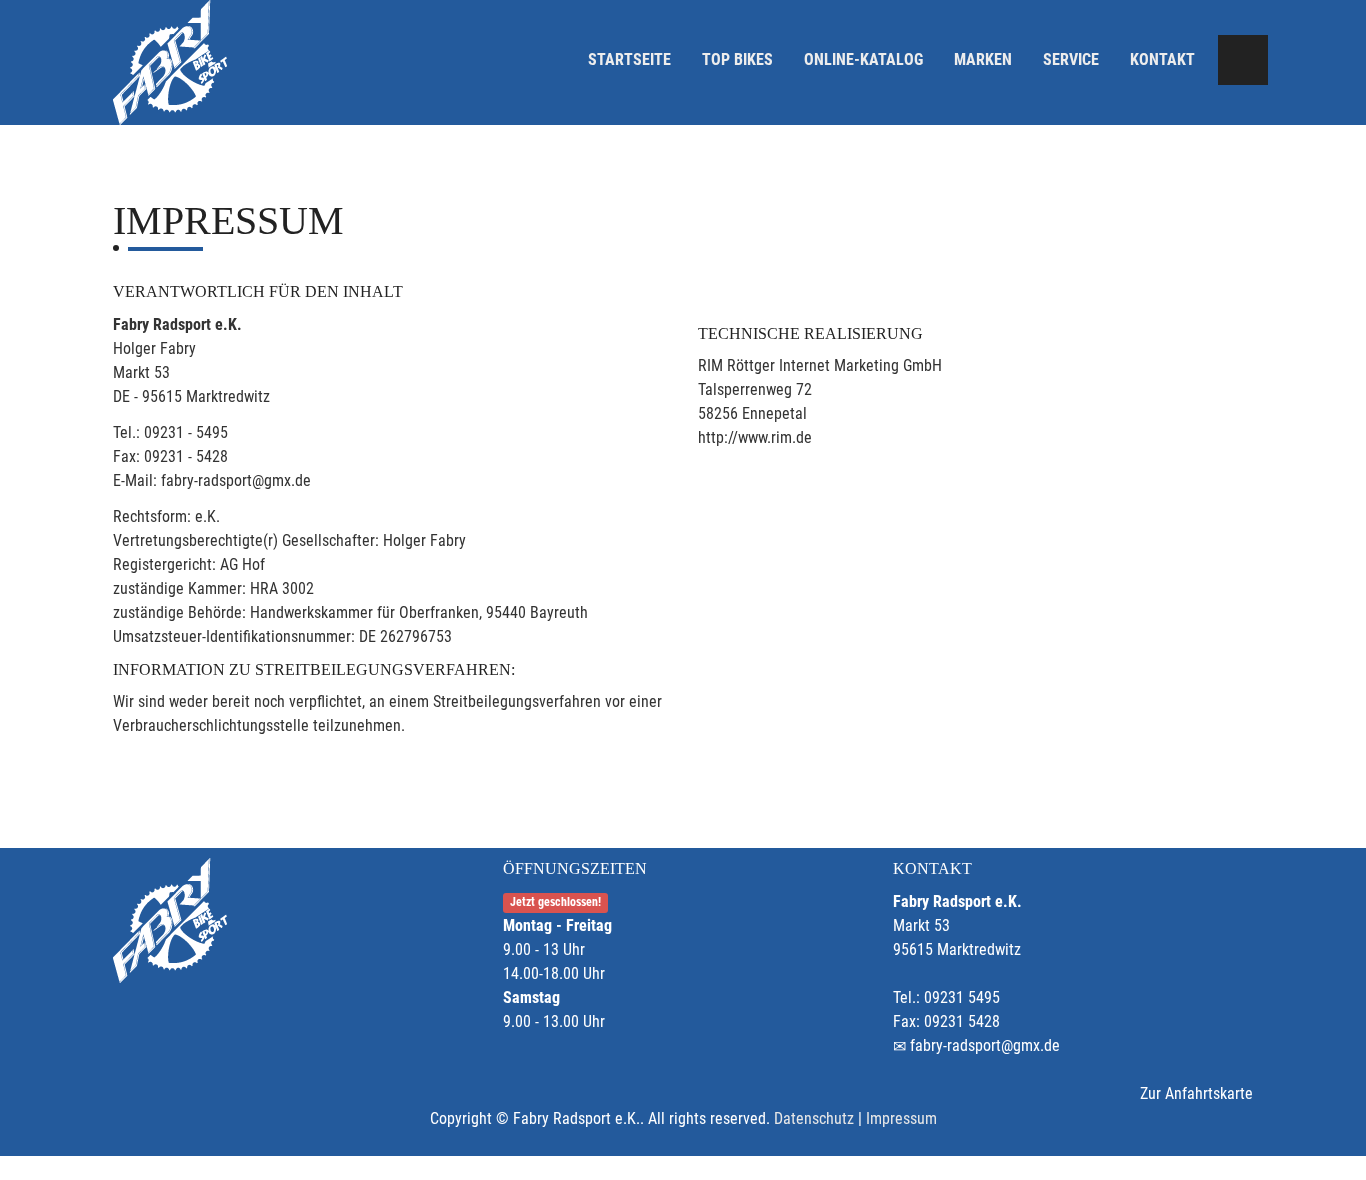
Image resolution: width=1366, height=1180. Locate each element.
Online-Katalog (863, 59)
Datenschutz (814, 1118)
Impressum (901, 1118)
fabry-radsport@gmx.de (985, 1045)
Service (1071, 59)
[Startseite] (170, 62)
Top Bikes (737, 59)
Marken (983, 59)
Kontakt (1162, 59)
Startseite (629, 59)
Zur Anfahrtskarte (1196, 1093)
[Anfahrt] (1243, 60)
